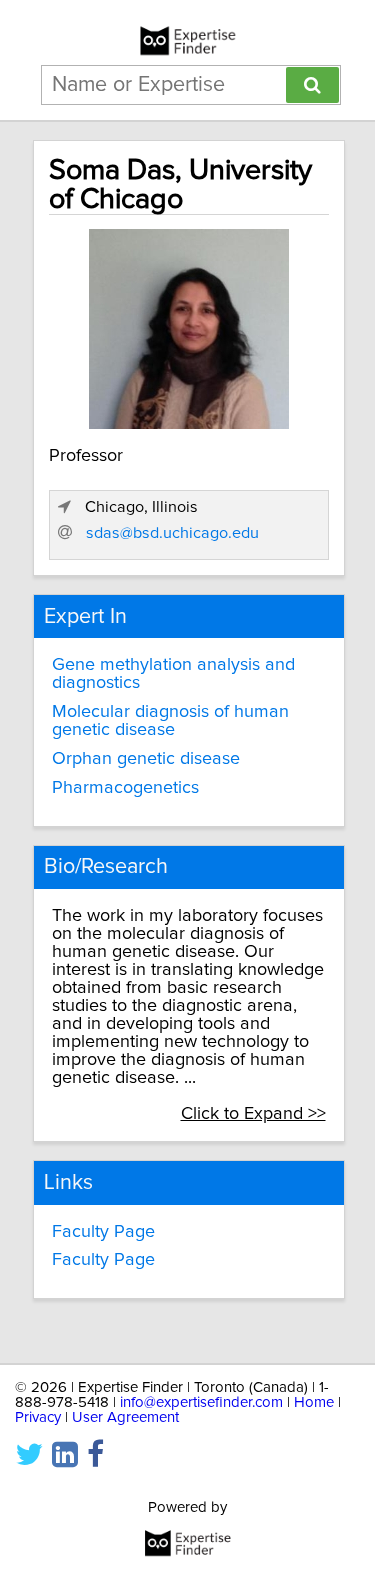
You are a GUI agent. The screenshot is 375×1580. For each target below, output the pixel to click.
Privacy (38, 1417)
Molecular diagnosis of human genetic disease (170, 721)
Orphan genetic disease (146, 759)
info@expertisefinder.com (201, 1402)
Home (314, 1402)
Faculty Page (103, 1232)
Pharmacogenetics (125, 788)
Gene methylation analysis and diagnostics (173, 674)
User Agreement (125, 1417)
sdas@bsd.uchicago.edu (172, 533)
